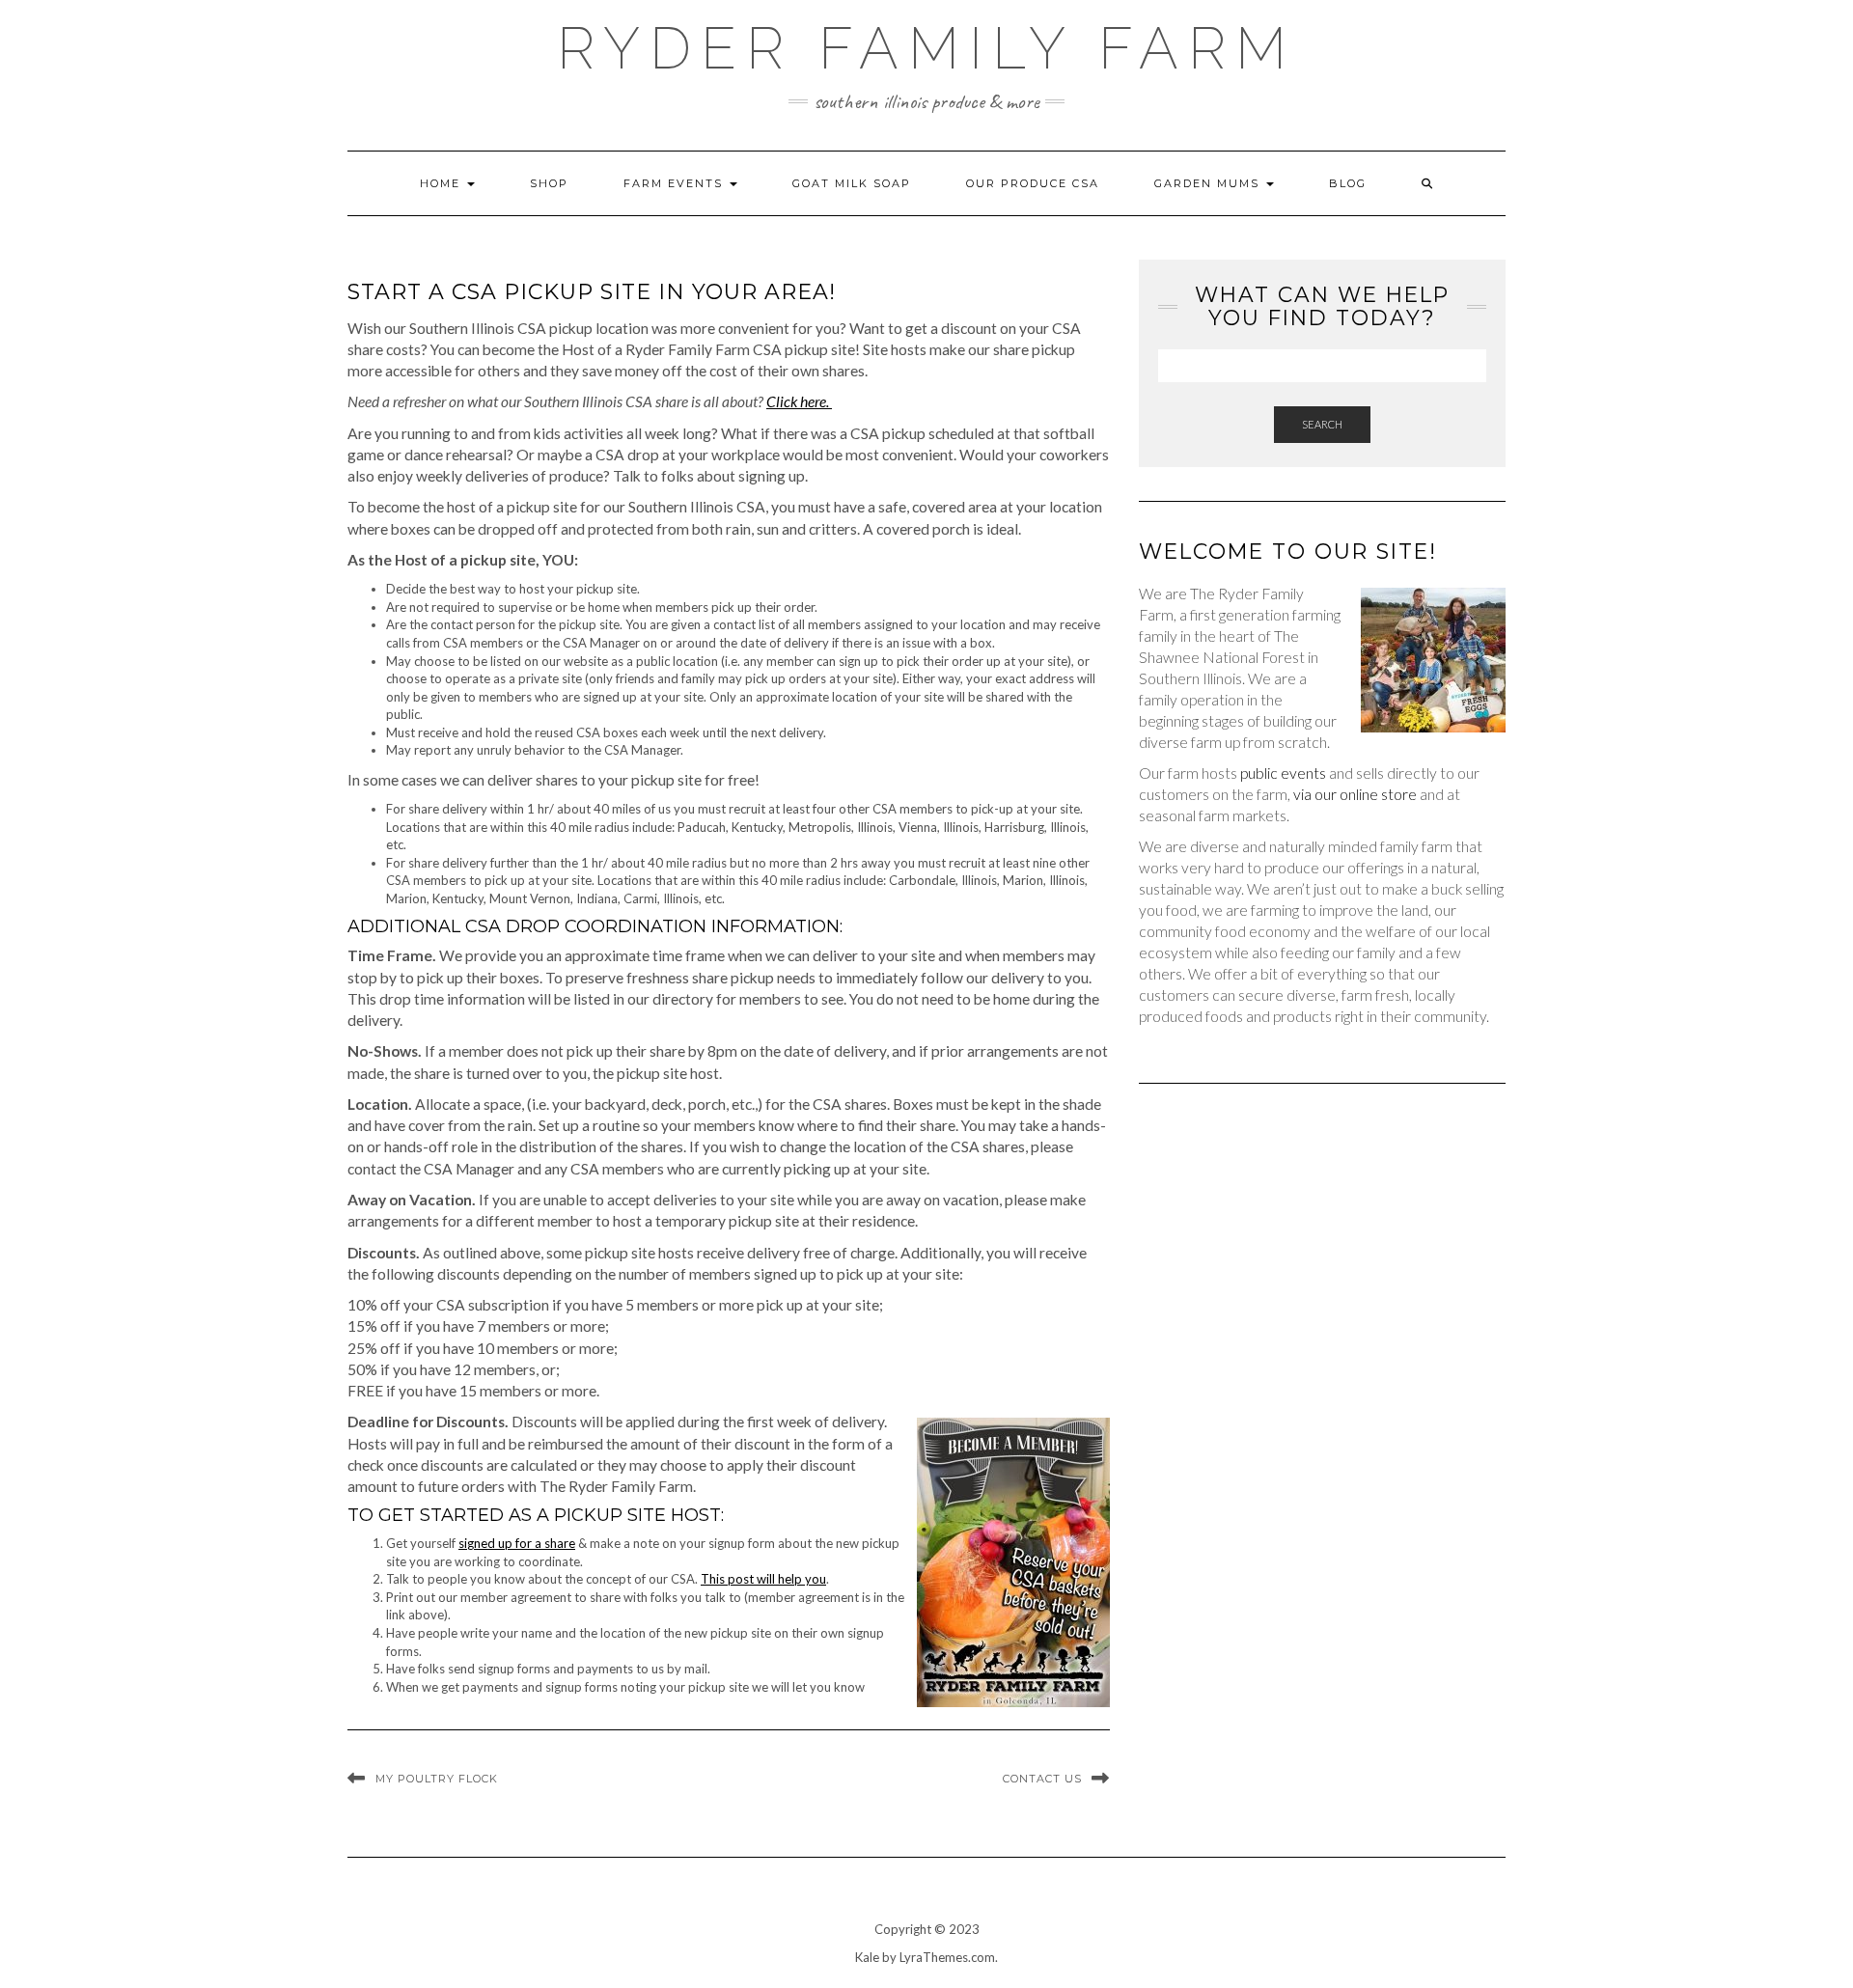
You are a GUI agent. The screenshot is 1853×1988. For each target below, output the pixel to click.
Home (443, 183)
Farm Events (676, 183)
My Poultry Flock (437, 1779)
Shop (549, 183)
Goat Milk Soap (852, 183)
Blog (1348, 183)
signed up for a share (517, 1543)
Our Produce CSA (1033, 183)
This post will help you (763, 1579)
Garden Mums (1209, 183)
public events (1283, 773)
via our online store (1355, 794)
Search (1322, 424)
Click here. (799, 401)
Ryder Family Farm (926, 48)
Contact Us (1042, 1779)
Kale (867, 1957)
